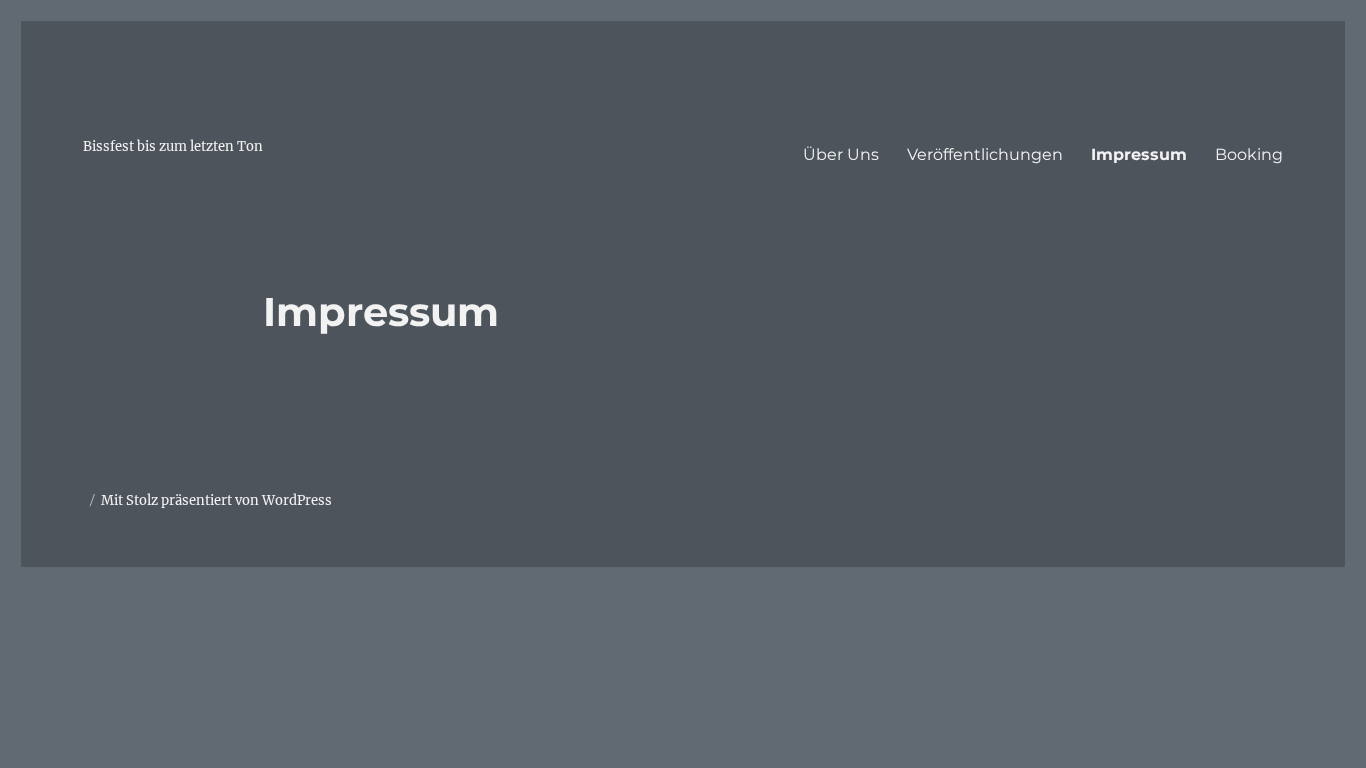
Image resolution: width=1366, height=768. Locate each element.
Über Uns (841, 154)
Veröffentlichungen (985, 154)
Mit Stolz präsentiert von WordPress (216, 500)
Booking (1249, 154)
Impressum (1139, 154)
